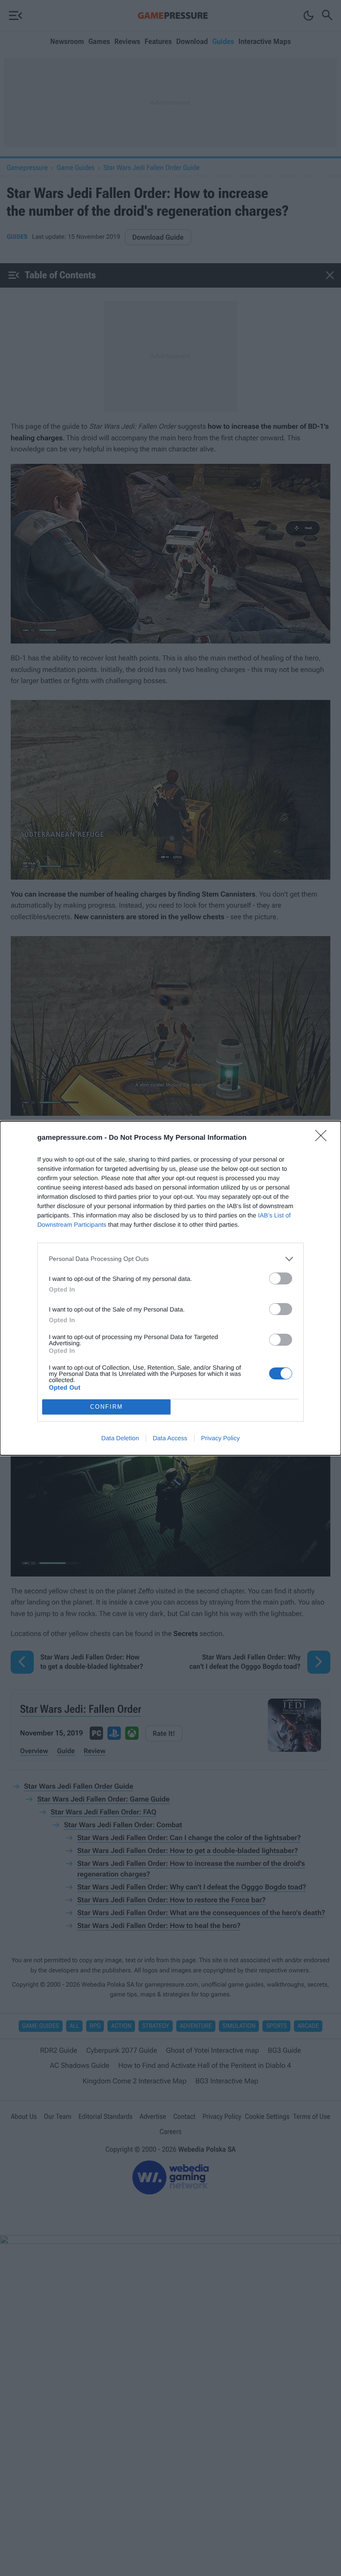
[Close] (324, 1138)
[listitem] (170, 1259)
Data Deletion (120, 1438)
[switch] (281, 1278)
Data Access (170, 1438)
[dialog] (170, 1288)
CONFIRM (107, 1407)
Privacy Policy (220, 1438)
